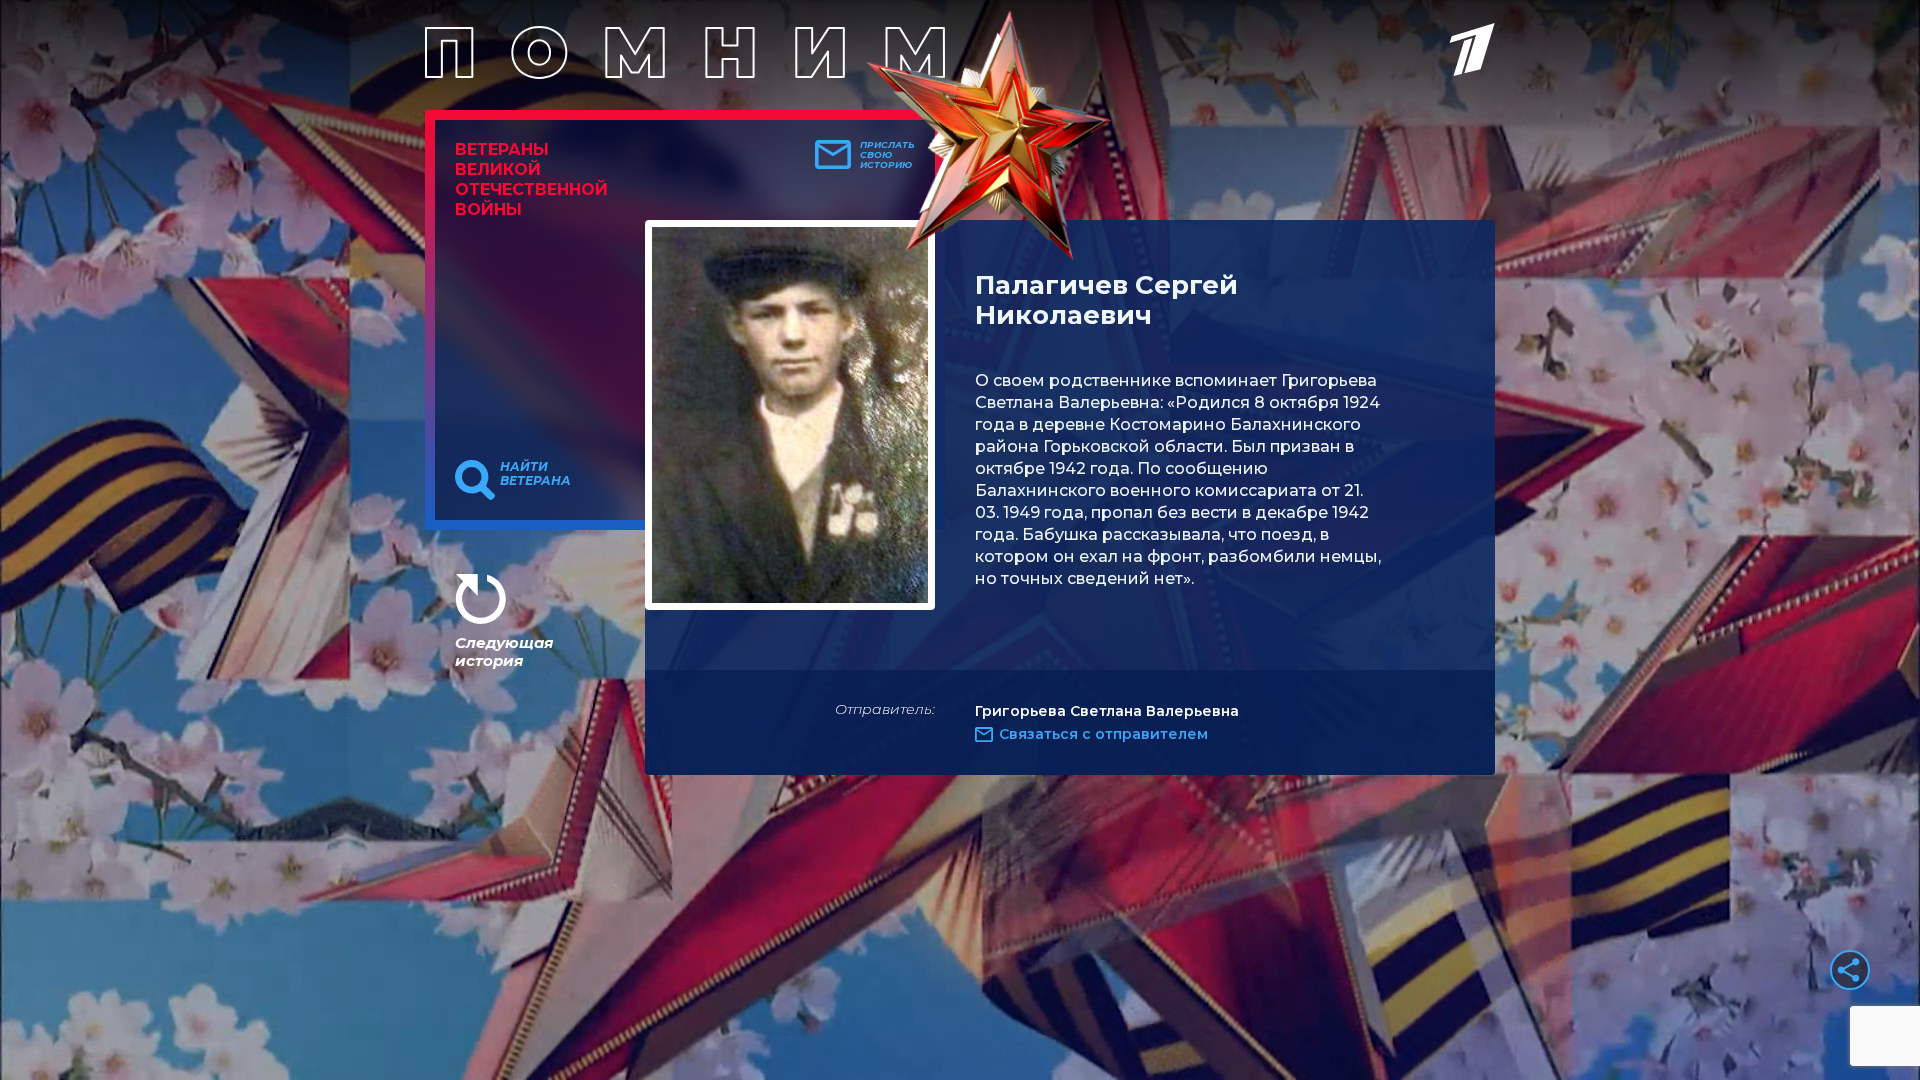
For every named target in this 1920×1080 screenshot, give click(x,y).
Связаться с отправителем (1103, 734)
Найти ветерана (535, 474)
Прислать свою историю (887, 155)
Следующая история (504, 651)
